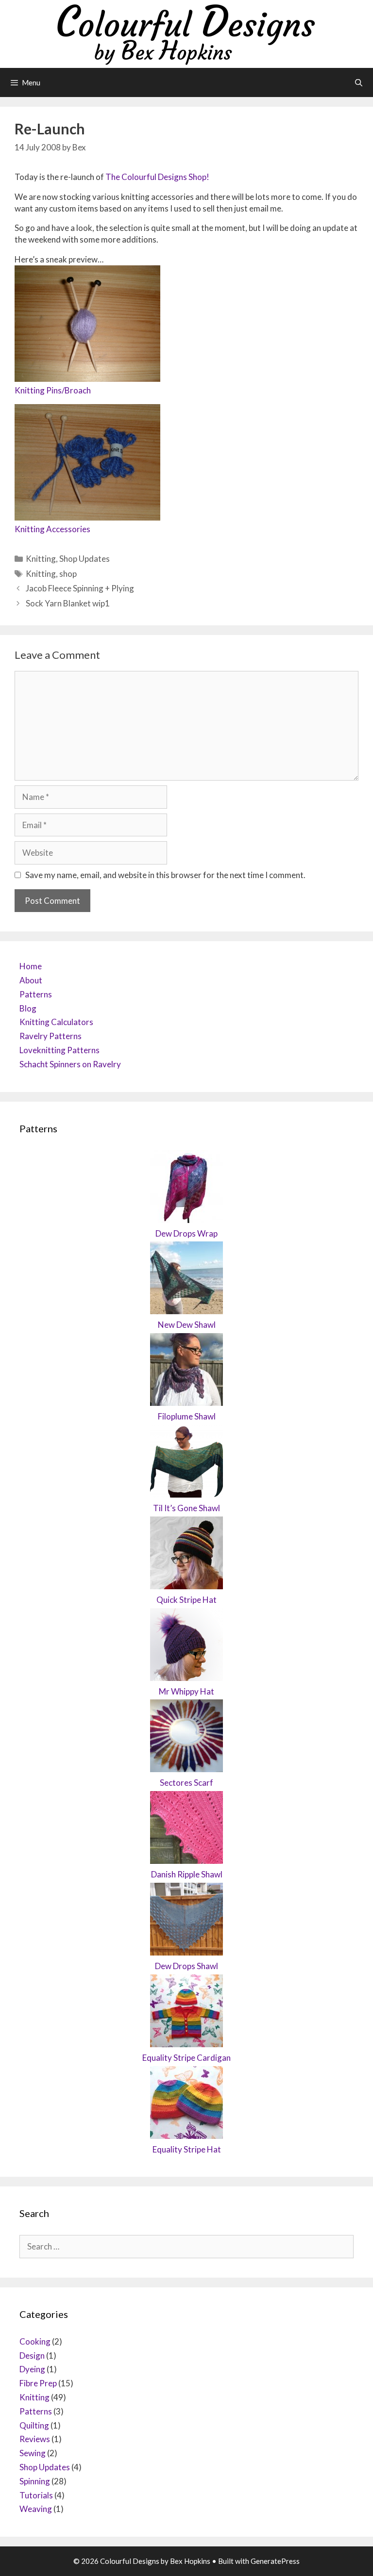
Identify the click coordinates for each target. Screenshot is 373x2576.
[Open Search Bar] (359, 82)
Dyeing (32, 2369)
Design (32, 2356)
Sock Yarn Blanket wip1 (68, 603)
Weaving (36, 2509)
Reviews (35, 2439)
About (31, 980)
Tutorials (36, 2495)
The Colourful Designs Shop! (157, 177)
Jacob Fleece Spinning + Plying (80, 588)
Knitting (41, 559)
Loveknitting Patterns (59, 1050)
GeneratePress (275, 2561)
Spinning (35, 2481)
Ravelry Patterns (51, 1036)
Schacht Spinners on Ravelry (70, 1064)
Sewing (33, 2453)
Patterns (36, 994)
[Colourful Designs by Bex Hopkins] (186, 33)
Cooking (35, 2341)
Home (31, 966)
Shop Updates (85, 559)
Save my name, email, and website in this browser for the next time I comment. (165, 875)
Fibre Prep (38, 2383)
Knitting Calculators (56, 1022)
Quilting (34, 2425)
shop (68, 574)
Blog (28, 1008)
